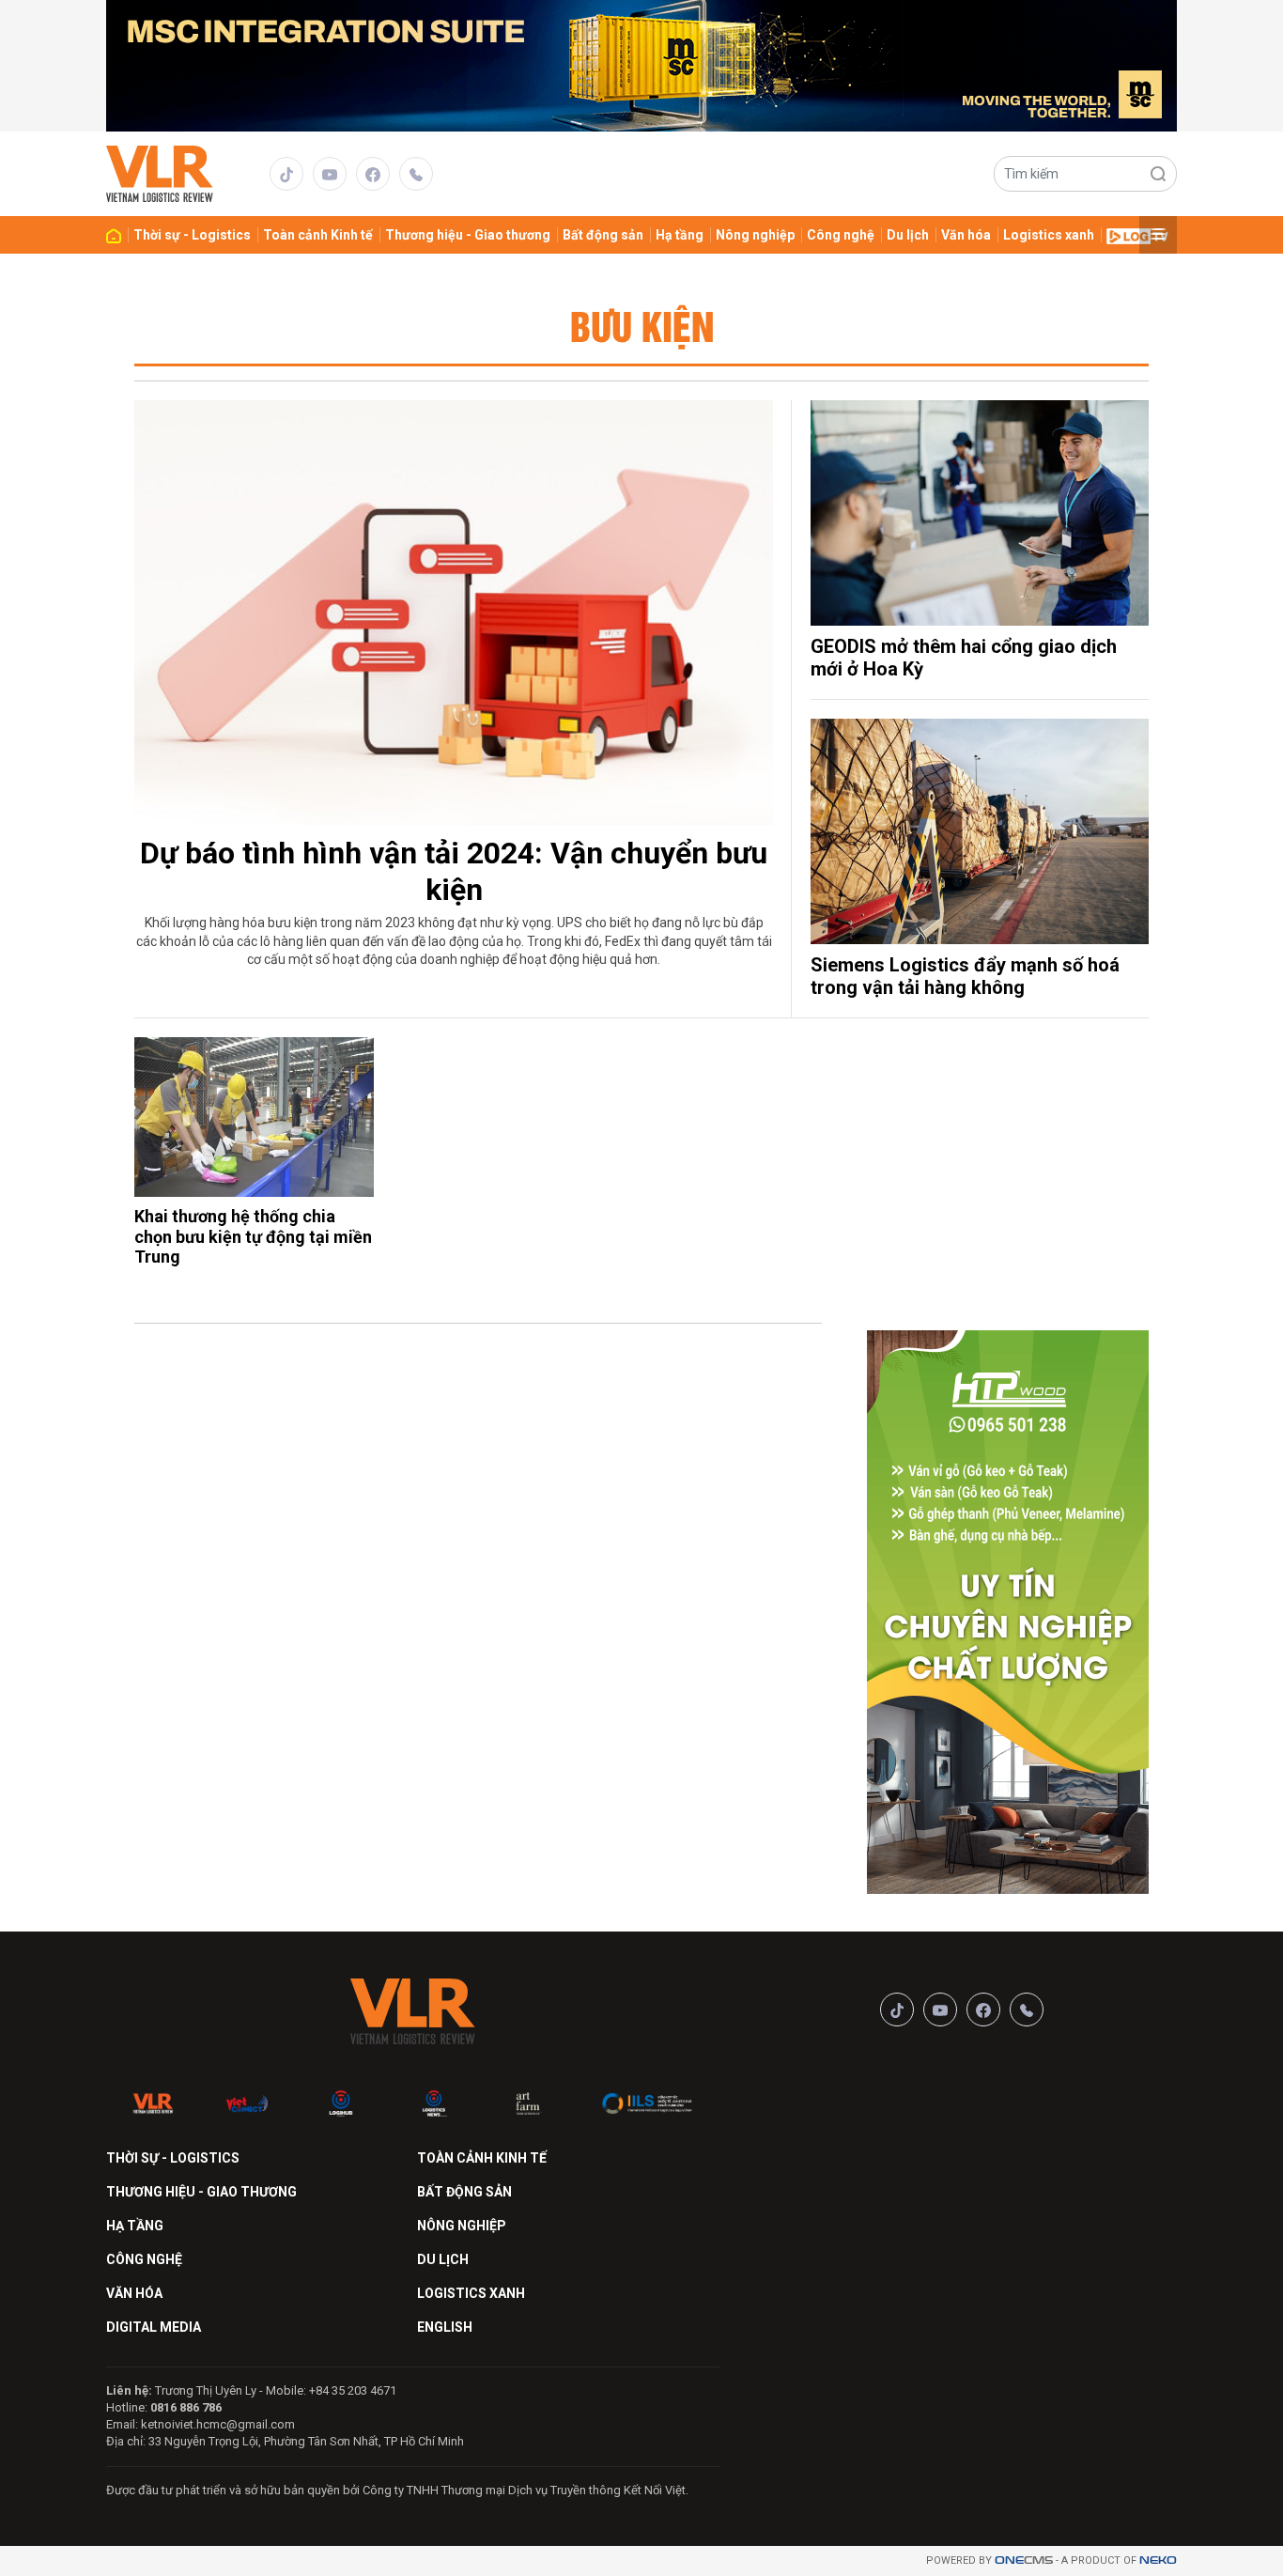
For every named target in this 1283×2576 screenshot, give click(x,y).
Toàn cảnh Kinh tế (318, 235)
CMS (1024, 2560)
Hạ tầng (680, 235)
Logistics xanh (1049, 235)
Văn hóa (966, 235)
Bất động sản (603, 235)
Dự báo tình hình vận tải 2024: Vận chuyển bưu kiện (454, 871)
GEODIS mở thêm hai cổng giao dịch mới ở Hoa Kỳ (964, 658)
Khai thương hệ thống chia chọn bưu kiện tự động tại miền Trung (253, 1236)
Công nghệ (841, 235)
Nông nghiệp (755, 235)
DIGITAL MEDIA (154, 2327)
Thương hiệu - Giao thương (468, 235)
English (445, 2327)
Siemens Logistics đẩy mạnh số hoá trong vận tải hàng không (965, 976)
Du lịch (908, 235)
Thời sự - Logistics (192, 235)
